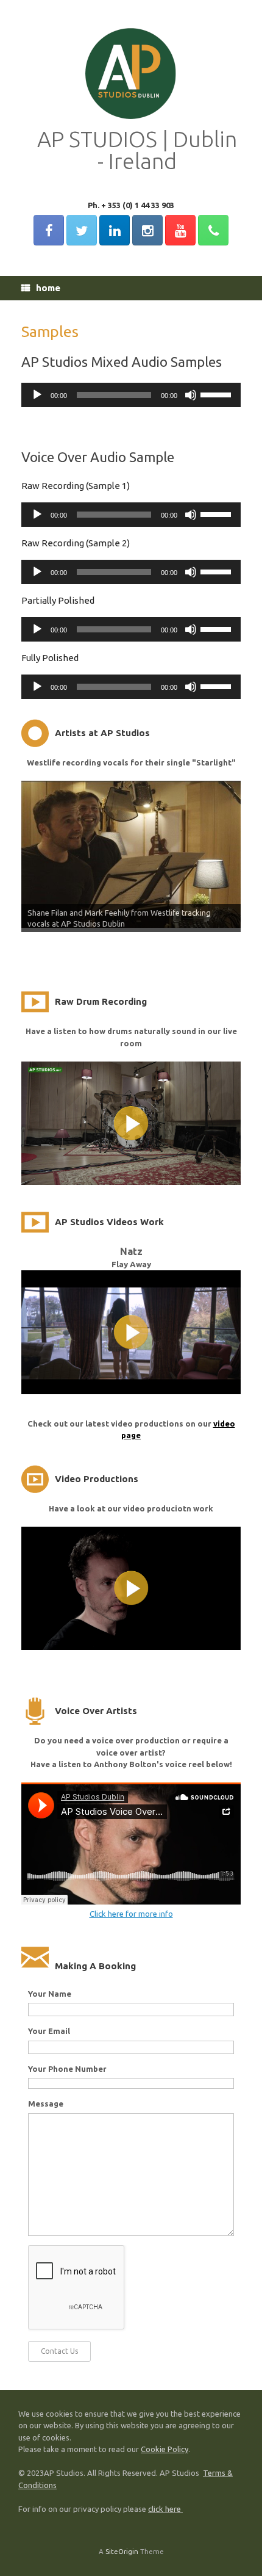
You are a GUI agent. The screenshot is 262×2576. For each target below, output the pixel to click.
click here (165, 2509)
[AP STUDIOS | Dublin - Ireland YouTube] (180, 230)
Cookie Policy (165, 2449)
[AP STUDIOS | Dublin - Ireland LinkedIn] (115, 230)
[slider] (218, 394)
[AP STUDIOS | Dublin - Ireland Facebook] (49, 230)
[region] (131, 861)
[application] (131, 395)
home (48, 288)
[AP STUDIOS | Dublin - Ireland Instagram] (147, 230)
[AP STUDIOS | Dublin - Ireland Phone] (213, 230)
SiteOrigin (122, 2551)
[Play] (37, 395)
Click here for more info (131, 1914)
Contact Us (59, 2351)
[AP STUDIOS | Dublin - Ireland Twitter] (82, 230)
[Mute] (191, 395)
